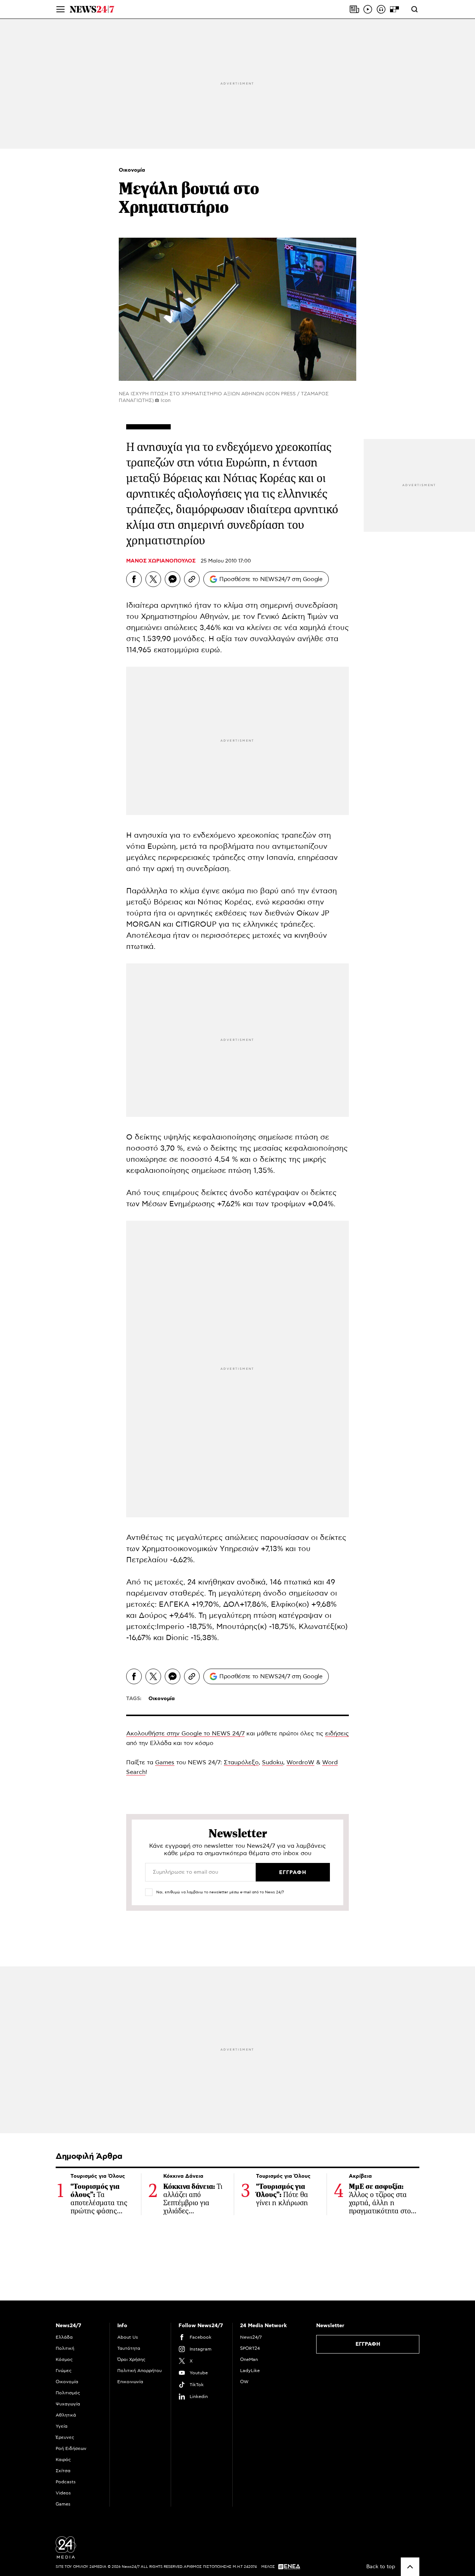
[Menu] (60, 9)
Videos (63, 2493)
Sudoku (273, 1762)
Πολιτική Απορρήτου (140, 2371)
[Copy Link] (192, 579)
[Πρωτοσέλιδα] (354, 9)
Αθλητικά (66, 2415)
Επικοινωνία (130, 2382)
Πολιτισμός (68, 2393)
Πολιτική (65, 2348)
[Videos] (368, 9)
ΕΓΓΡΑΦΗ (368, 2344)
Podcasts (66, 2482)
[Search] (415, 9)
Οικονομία (132, 170)
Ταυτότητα (129, 2348)
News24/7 (251, 2337)
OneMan (249, 2359)
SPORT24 (250, 2348)
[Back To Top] (410, 2567)
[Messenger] (173, 579)
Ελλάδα (64, 2337)
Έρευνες (65, 2437)
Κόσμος (64, 2359)
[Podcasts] (381, 9)
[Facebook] (134, 579)
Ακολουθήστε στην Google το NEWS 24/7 (185, 1734)
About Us (128, 2337)
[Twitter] (153, 579)
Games (165, 1762)
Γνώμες (64, 2371)
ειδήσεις (337, 1734)
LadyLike (250, 2371)
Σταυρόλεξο (241, 1762)
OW (244, 2382)
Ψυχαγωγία (68, 2404)
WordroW (300, 1762)
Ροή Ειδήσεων (71, 2448)
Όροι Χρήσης (131, 2359)
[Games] (394, 9)
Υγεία (62, 2426)
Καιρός (63, 2460)
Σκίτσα (63, 2471)
